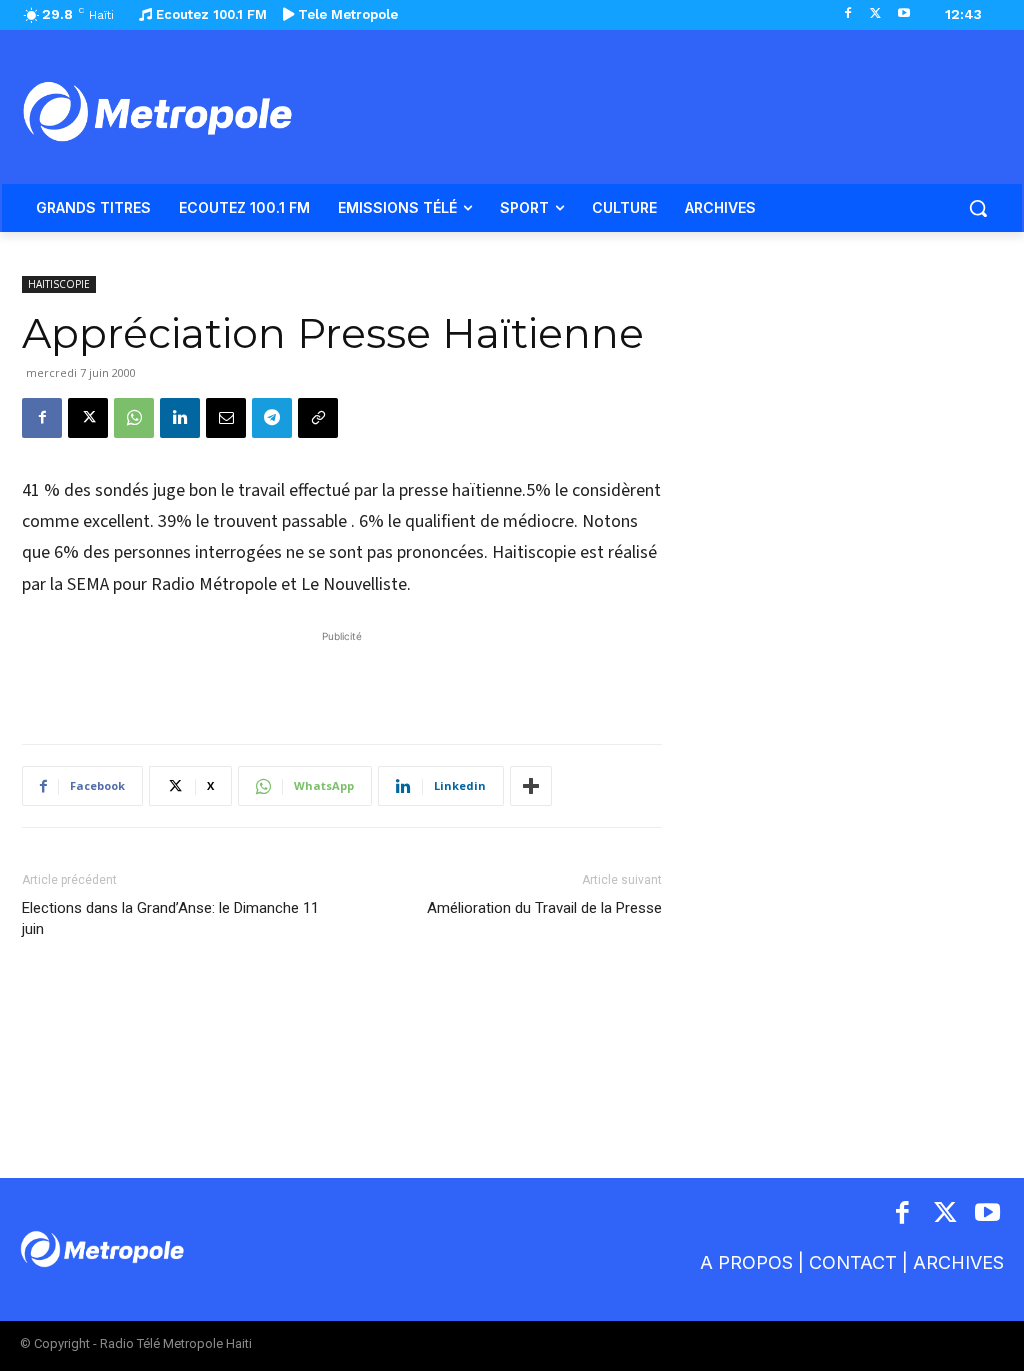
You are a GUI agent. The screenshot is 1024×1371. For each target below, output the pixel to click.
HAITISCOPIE (59, 284)
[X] (875, 14)
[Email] (226, 418)
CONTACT (853, 1262)
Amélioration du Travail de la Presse (544, 908)
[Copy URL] (318, 418)
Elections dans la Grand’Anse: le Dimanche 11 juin (170, 918)
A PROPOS (746, 1262)
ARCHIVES (958, 1262)
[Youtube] (903, 14)
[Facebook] (848, 14)
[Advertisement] (342, 677)
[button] (978, 208)
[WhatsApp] (134, 418)
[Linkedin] (180, 418)
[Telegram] (272, 418)
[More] (531, 786)
